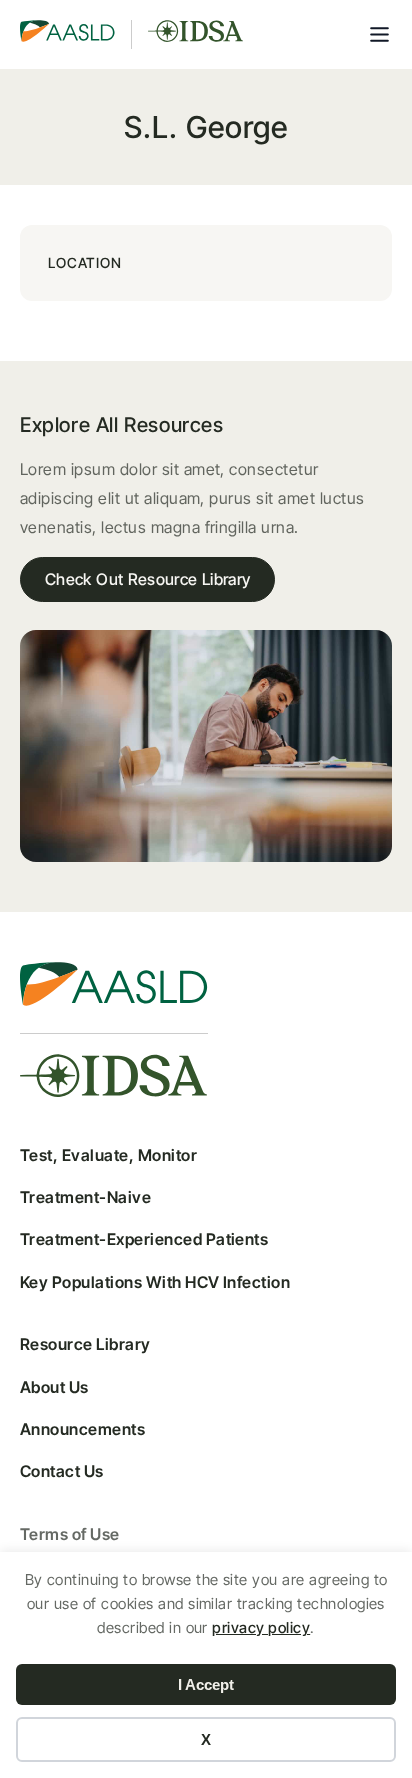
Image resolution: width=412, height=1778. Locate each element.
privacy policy (261, 1627)
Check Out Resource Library (147, 579)
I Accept (206, 1684)
